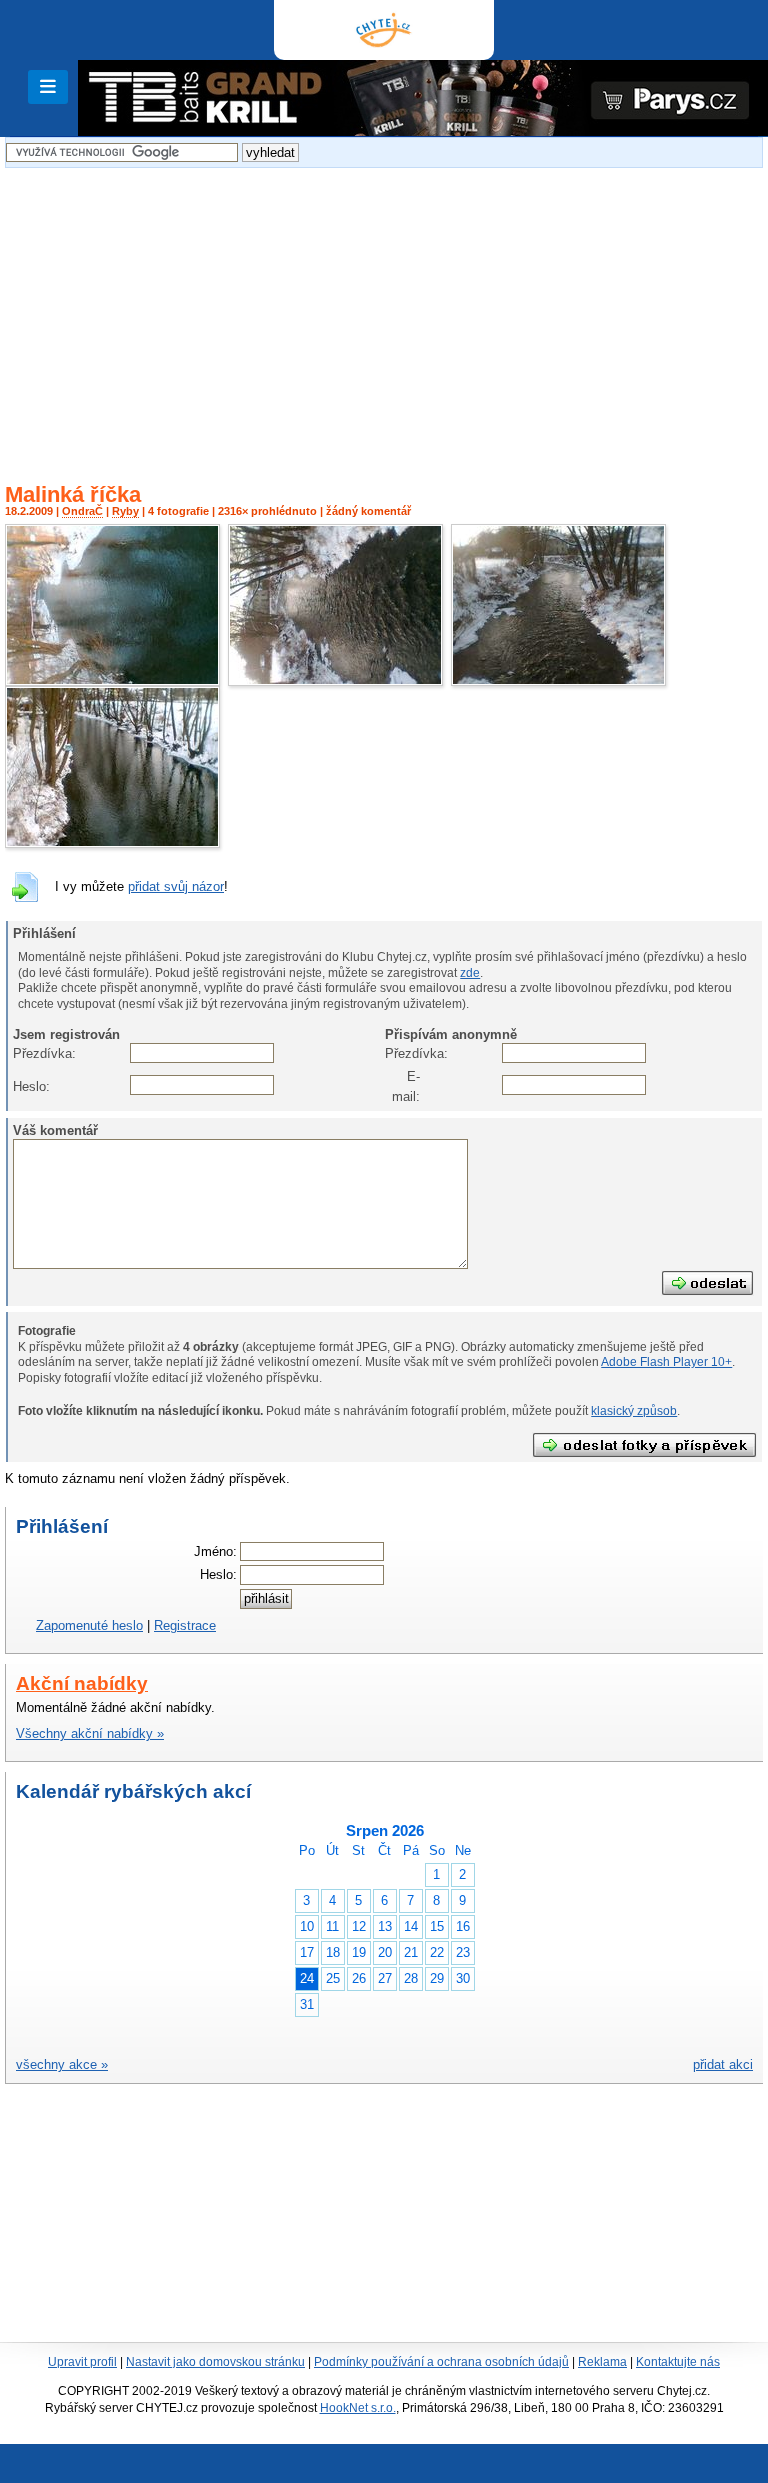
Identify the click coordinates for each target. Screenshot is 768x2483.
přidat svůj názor (176, 886)
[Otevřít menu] (48, 87)
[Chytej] (384, 30)
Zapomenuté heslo (89, 1625)
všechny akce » (62, 2064)
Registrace (185, 1625)
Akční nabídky (82, 1683)
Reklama (602, 2362)
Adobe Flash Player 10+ (666, 1362)
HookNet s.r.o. (358, 2408)
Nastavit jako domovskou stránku (215, 2362)
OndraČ (82, 511)
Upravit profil (82, 2362)
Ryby (125, 511)
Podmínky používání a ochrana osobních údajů (441, 2362)
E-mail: (406, 1086)
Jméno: (215, 1551)
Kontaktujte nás (678, 2362)
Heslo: (30, 1086)
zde (470, 973)
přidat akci (723, 2064)
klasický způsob (634, 1411)
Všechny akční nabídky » (90, 1733)
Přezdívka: (30, 1053)
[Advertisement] (384, 313)
